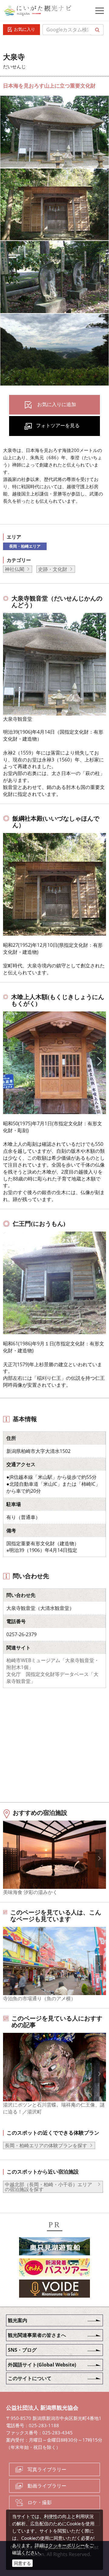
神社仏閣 (15, 569)
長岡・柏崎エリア (25, 546)
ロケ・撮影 (40, 2502)
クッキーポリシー (67, 2545)
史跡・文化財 (53, 569)
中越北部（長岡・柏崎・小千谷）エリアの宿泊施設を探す (48, 2187)
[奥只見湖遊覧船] (54, 2247)
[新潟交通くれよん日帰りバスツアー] (54, 2268)
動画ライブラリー (47, 2486)
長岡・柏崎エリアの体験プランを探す (46, 2145)
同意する (22, 2563)
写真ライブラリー (47, 2469)
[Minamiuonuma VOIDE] (54, 2289)
